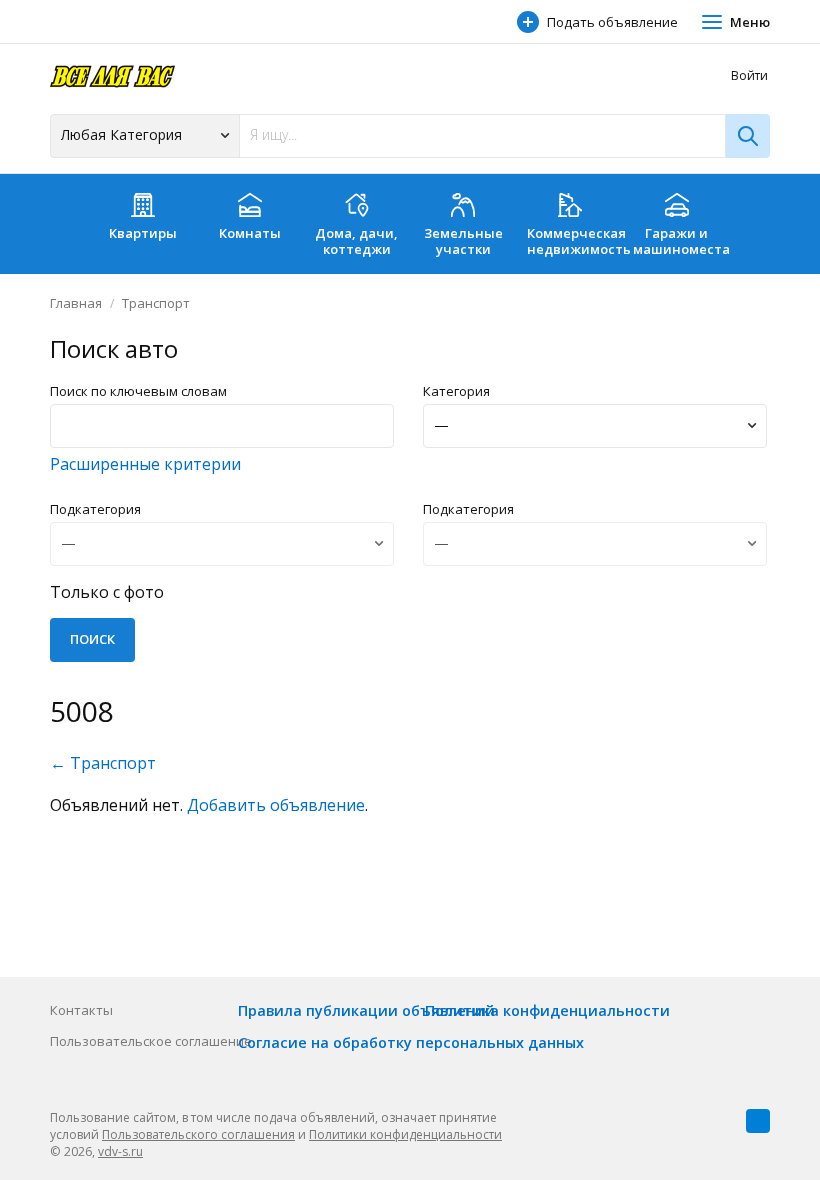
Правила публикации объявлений (366, 1010)
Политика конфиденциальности (547, 1010)
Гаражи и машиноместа (681, 241)
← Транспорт (103, 763)
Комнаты (250, 233)
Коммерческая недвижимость (575, 241)
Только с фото (107, 592)
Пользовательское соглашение (151, 1041)
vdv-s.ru (120, 1151)
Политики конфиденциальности (405, 1134)
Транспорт (156, 303)
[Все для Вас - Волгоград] (112, 75)
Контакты (81, 1010)
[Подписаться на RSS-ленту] (758, 1121)
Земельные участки (463, 241)
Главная (76, 303)
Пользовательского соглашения (198, 1134)
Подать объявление (612, 22)
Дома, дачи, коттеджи (356, 241)
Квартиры (143, 233)
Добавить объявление (276, 805)
